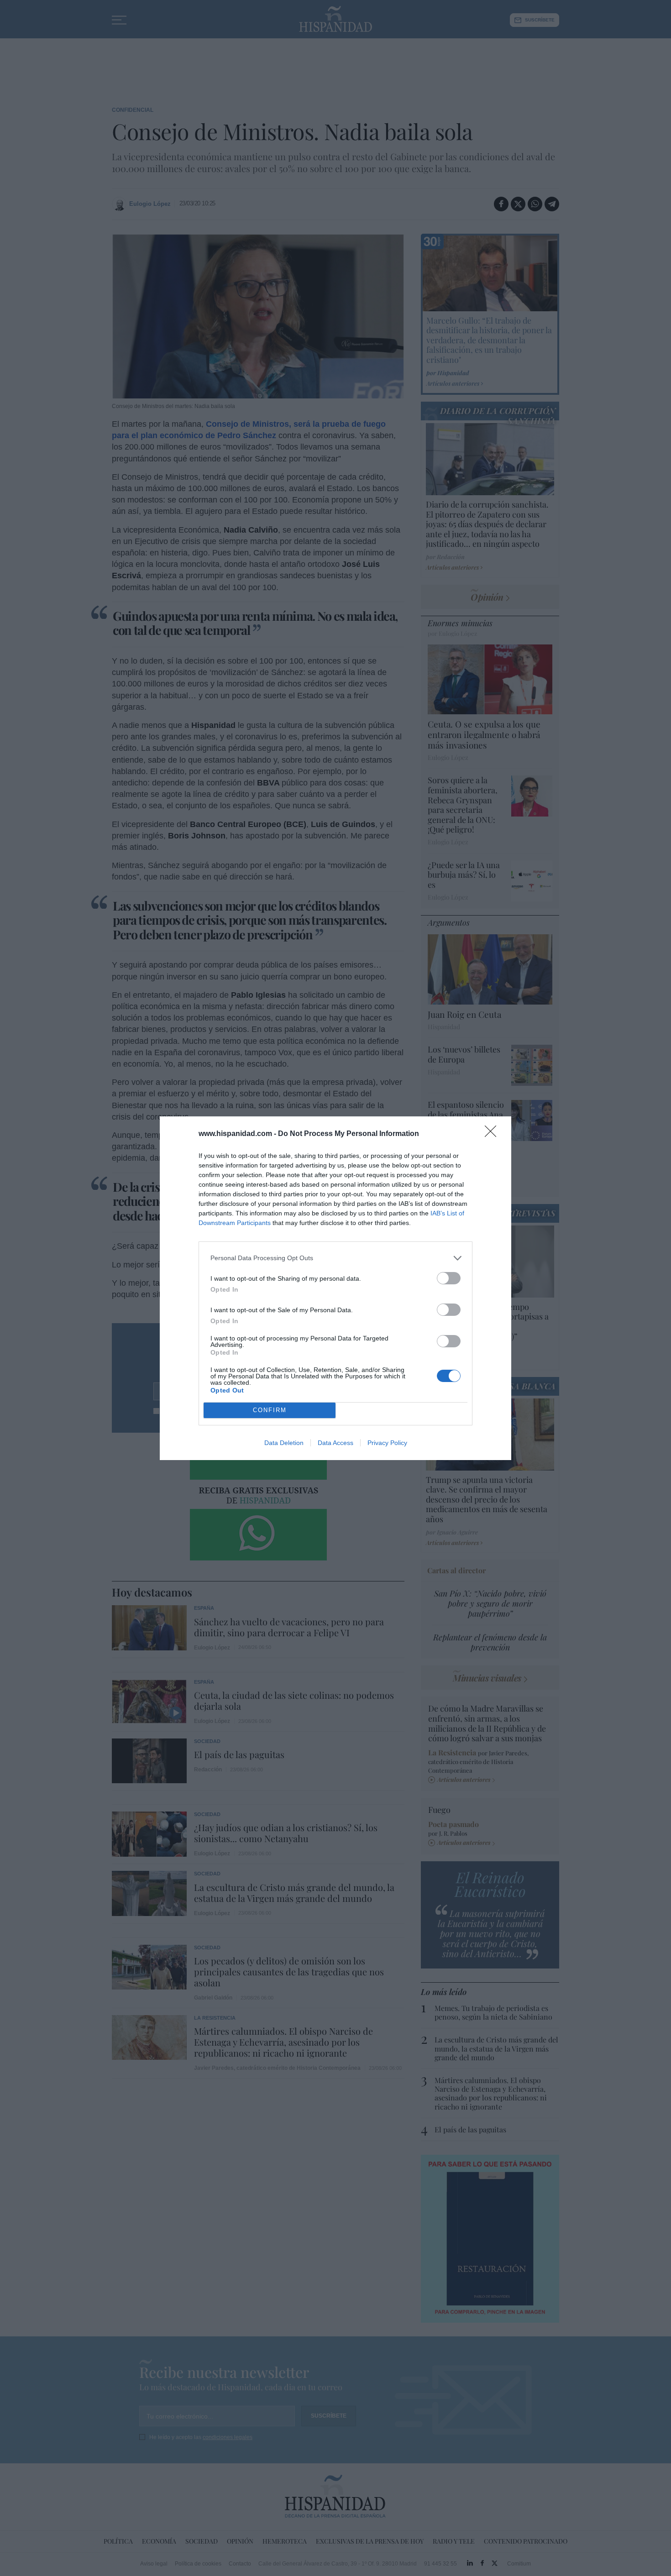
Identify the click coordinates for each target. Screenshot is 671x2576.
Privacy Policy (387, 1443)
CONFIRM (270, 1410)
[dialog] (335, 1288)
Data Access (335, 1443)
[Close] (493, 1134)
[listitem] (335, 1258)
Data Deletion (284, 1443)
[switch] (449, 1278)
